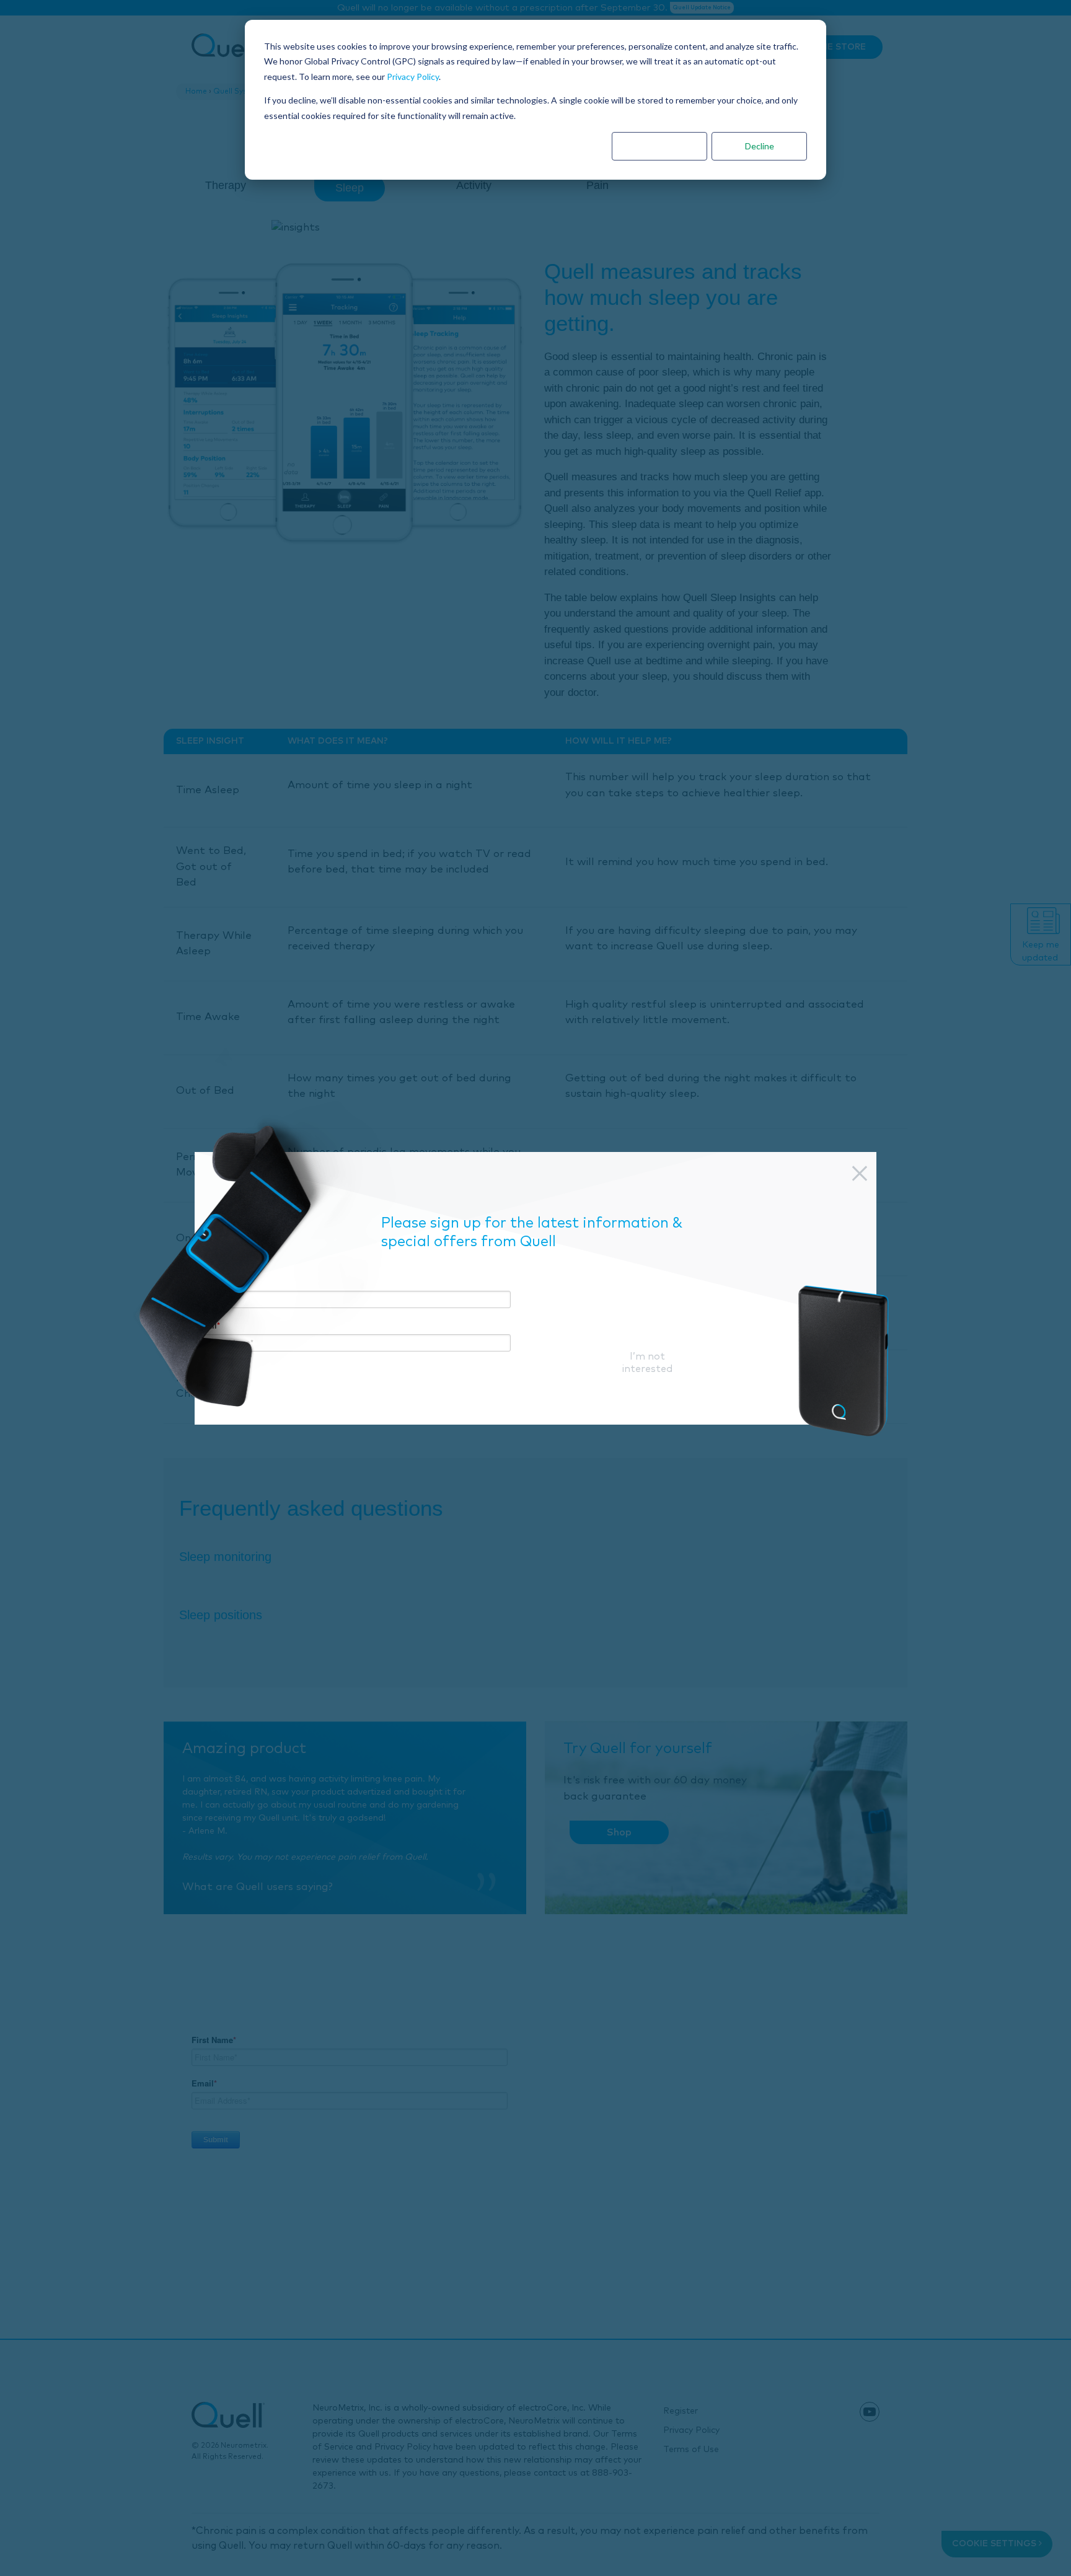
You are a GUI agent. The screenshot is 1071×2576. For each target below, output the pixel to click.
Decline (760, 146)
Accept (659, 146)
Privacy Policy (413, 77)
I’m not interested (647, 1363)
